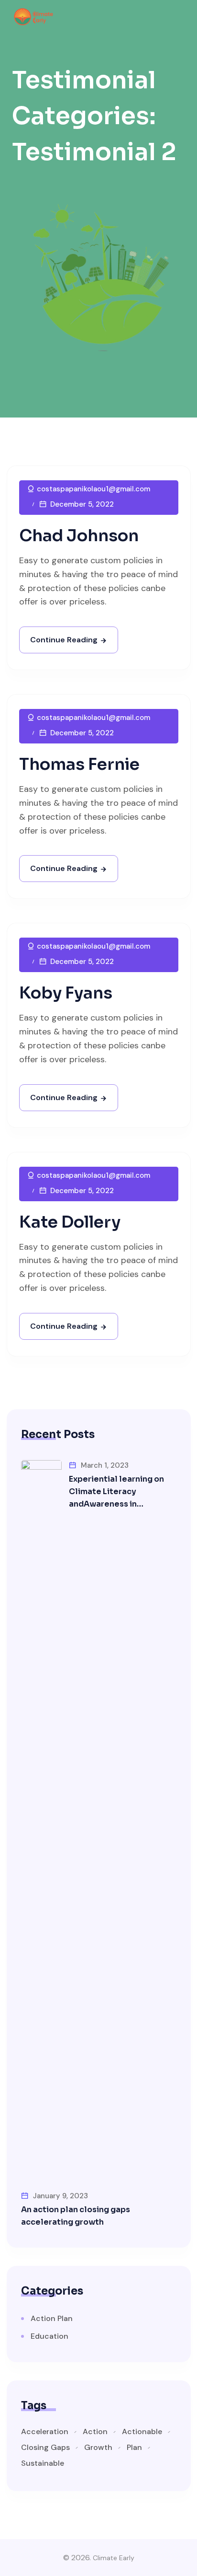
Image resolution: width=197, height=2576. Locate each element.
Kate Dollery (70, 1222)
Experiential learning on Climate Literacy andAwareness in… (116, 1491)
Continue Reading (64, 640)
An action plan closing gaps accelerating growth (76, 2216)
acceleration (45, 2432)
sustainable (43, 2463)
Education (49, 2336)
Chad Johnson (79, 536)
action (95, 2432)
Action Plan (52, 2318)
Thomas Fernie (79, 764)
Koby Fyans (66, 993)
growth (98, 2448)
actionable (142, 2432)
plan (134, 2448)
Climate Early (114, 2558)
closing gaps (45, 2448)
